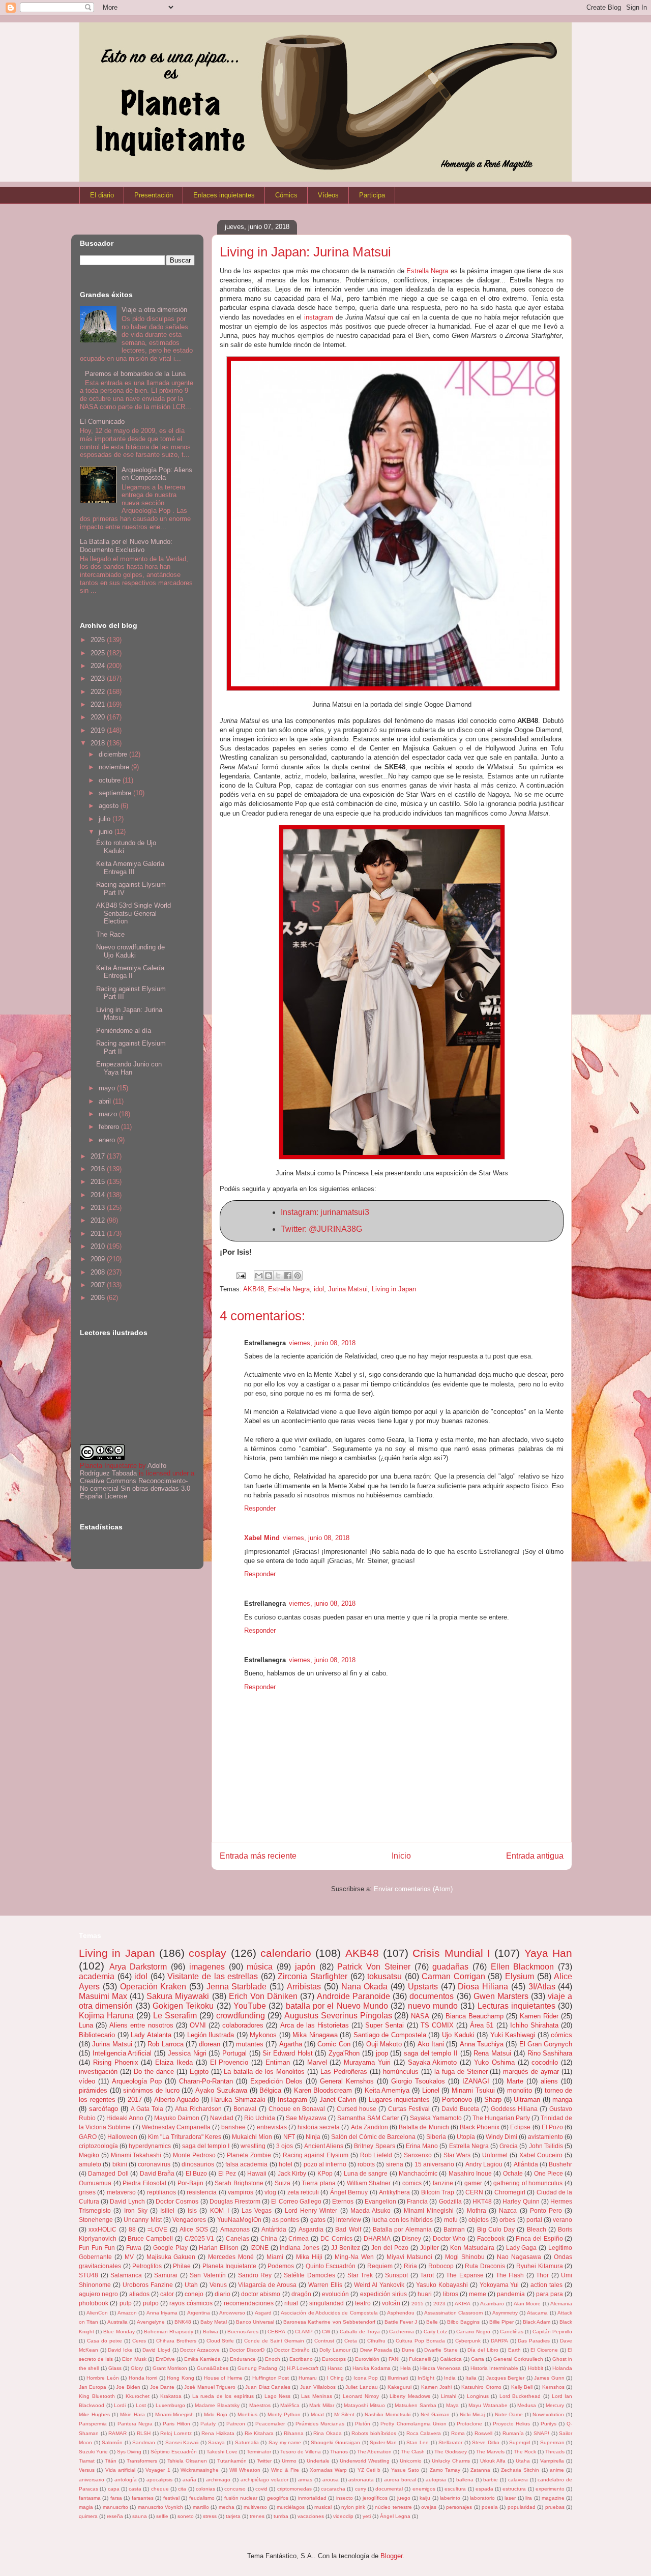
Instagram (292, 2100)
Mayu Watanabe (488, 2405)
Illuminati (398, 2378)
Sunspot (396, 2275)
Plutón (363, 2424)
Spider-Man (383, 2442)
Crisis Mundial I (451, 1953)
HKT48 (482, 2201)
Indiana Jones (300, 2248)
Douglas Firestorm (235, 2201)
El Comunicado (102, 422)
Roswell (483, 2433)
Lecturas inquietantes (516, 2006)
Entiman (278, 2062)
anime (557, 2470)
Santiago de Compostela (390, 2035)
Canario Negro (473, 2332)
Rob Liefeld (376, 2155)
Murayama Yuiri (367, 2062)
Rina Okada (328, 2433)
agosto (110, 806)
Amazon (127, 2313)
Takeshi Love (222, 2452)
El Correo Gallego (296, 2201)
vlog (270, 2192)
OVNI (198, 2025)
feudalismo (202, 2498)
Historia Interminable (494, 2368)
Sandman (144, 2442)
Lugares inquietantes (400, 2100)
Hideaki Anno (125, 2118)
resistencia (202, 2192)
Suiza (283, 2183)
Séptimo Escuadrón (174, 2452)
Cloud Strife (220, 2341)
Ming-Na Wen (354, 2257)
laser (510, 2498)
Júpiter (430, 2248)
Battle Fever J (401, 2322)
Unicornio (411, 2461)
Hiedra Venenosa (440, 2368)
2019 (99, 730)
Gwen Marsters (501, 1996)
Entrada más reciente (258, 1856)
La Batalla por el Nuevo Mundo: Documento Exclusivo (126, 546)
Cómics (286, 195)
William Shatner (369, 2183)
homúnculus (401, 2072)
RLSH (144, 2433)
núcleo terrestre (393, 2507)
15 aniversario (434, 2164)
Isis (192, 2210)
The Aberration (374, 2452)
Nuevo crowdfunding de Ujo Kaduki (130, 951)
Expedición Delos (276, 2081)
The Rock (525, 2452)
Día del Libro (483, 2350)
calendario (286, 1953)
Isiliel (167, 2210)
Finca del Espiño (539, 2238)
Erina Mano (422, 2146)
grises (87, 2192)
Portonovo (457, 2100)
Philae (182, 2266)
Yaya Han (548, 1953)
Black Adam (537, 2322)
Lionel (431, 2090)
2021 (99, 704)
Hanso (335, 2368)
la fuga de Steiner (461, 2072)
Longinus (478, 2396)
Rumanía (513, 2433)
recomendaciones (249, 2303)
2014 (99, 1195)
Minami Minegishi (429, 2210)
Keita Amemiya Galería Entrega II (130, 972)
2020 (99, 717)
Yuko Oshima (494, 2062)
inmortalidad (312, 2498)
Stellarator (450, 2442)
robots (366, 2164)
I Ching (335, 2378)
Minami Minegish (175, 2414)
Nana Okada (365, 1987)
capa (114, 2489)
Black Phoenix (480, 2127)
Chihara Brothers (176, 2341)
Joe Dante (162, 2387)
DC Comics (336, 2238)
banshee (233, 2127)
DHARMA (377, 2238)
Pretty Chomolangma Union (413, 2424)
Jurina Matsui (348, 1289)
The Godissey (451, 2452)
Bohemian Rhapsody (169, 2332)
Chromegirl (510, 2192)
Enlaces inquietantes (224, 195)
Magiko (89, 2155)
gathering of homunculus (528, 2183)
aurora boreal (400, 2480)
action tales (546, 2285)
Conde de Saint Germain (274, 2341)
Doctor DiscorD (247, 2350)
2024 (99, 666)
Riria (410, 2266)
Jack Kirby (292, 2173)
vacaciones (311, 2516)
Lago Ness (278, 2396)
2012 (99, 1220)
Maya (452, 2405)
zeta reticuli (303, 2192)
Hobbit (536, 2368)
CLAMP (304, 2332)
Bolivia (211, 2332)
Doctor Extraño (292, 2350)
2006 (99, 1298)
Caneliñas (512, 2332)
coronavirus (154, 2164)
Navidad (222, 2118)
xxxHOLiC (102, 2229)
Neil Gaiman (435, 2414)
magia (86, 2507)
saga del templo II (431, 2053)
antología (126, 2480)
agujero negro (98, 2294)
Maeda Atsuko (371, 2210)
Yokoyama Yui (499, 2285)
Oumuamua (95, 2183)
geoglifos (278, 2498)
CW (326, 2332)
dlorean (210, 2044)
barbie (491, 2480)
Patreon (236, 2424)
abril (106, 1101)
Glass (115, 2368)
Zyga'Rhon (344, 2053)
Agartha (291, 2044)
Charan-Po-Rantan (206, 2081)
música (260, 1967)
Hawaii (257, 2173)
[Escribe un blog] (269, 1276)
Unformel (495, 2155)
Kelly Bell (522, 2387)
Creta (351, 2341)
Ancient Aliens (324, 2146)
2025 (99, 653)
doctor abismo (261, 2294)
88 (132, 2229)
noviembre (115, 767)
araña (189, 2480)
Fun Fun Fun (97, 2248)
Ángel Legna (395, 2516)
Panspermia (93, 2424)
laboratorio (482, 2498)
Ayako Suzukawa (221, 2090)
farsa (116, 2498)
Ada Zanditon (369, 2127)
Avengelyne (151, 2322)
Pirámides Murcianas (320, 2424)
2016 (99, 1169)
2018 (99, 743)
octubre (111, 780)
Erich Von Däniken (263, 1996)
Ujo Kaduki (458, 2035)
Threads (555, 2452)
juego (404, 2498)
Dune (408, 2350)
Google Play (170, 2248)
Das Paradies (534, 2341)
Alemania (561, 2304)
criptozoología (98, 2146)
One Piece (549, 2173)
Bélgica (270, 2090)
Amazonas (235, 2229)
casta (135, 2489)
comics (412, 2183)
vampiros (241, 2192)
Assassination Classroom (453, 2313)
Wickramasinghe (200, 2470)
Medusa (527, 2405)
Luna (86, 2025)
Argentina (199, 2313)
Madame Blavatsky (217, 2405)
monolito (520, 2090)
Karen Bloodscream (323, 2090)
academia (97, 1976)
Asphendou (401, 2313)
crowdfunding (241, 2016)
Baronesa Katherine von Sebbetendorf (329, 2322)
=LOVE (157, 2229)
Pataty (208, 2424)
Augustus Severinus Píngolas (338, 2016)
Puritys (549, 2424)
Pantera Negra (135, 2424)
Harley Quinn (521, 2201)
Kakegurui (400, 2387)
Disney (411, 2238)
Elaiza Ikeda (174, 2062)
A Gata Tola (147, 2109)
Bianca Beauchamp (475, 2016)
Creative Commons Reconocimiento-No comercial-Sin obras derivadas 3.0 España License (135, 1488)
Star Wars (457, 2155)
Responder (260, 1508)
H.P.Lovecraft (303, 2368)
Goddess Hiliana (514, 2109)
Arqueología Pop (137, 2081)
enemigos (424, 2489)
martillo (201, 2507)
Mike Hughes (94, 2414)
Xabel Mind (262, 1538)
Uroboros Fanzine (148, 2285)
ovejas (429, 2507)
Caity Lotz (435, 2332)
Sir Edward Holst (287, 2053)
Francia (417, 2201)
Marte (515, 2081)
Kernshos (553, 2387)
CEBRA (276, 2332)
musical (323, 2507)
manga (562, 2100)
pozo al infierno (325, 2164)
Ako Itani (431, 2044)
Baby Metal (214, 2322)
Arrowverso (232, 2313)
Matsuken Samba (416, 2405)
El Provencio (229, 2062)
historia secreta (319, 2127)
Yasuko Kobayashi (442, 2285)
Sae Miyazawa (306, 2118)
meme (478, 2294)
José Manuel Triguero (210, 2387)
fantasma (90, 2498)
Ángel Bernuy (349, 2192)
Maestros (260, 2405)
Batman (454, 2229)
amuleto (90, 2164)
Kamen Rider (539, 2016)
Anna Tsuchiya (482, 2044)
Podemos (281, 2266)
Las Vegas (257, 2210)
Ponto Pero (546, 2210)
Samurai (166, 2275)
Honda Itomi (143, 2378)
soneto (186, 2516)
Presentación (154, 195)
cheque (160, 2489)
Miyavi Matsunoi (409, 2257)
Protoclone (469, 2424)
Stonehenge (96, 2220)
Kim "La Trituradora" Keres (185, 2137)
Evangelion (380, 2201)
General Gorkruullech (518, 2359)
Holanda (562, 2368)
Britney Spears (374, 2146)
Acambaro (492, 2304)
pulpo (151, 2303)
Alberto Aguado (177, 2100)
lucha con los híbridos (403, 2220)
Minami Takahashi (136, 2155)
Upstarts (423, 1987)
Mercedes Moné (231, 2257)
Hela (406, 2368)
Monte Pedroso (194, 2155)
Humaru (308, 2378)
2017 (99, 1156)
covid (261, 2489)
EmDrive (165, 2359)
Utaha (523, 2461)
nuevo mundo (433, 2006)
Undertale (318, 2461)
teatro (363, 2303)
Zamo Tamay (445, 2470)
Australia (117, 2322)
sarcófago (103, 2109)
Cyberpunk (468, 2341)
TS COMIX (437, 2025)
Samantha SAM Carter (368, 2118)
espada (484, 2489)
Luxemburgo (170, 2405)
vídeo (87, 2081)
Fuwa (134, 2248)
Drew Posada (376, 2350)
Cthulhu (376, 2341)
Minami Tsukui (473, 2090)
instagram (319, 317)
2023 (99, 678)
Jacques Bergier (505, 2378)
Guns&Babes (213, 2368)
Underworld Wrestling (365, 2461)
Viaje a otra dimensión (154, 310)
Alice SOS (194, 2229)
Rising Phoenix (116, 2062)
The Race (110, 934)
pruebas (555, 2507)
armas (305, 2480)
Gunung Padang (257, 2368)
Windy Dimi (501, 2137)
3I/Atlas (542, 1987)
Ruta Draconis (485, 2266)
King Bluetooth (97, 2396)
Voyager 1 (158, 2470)
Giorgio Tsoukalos (418, 2081)
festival (171, 2498)
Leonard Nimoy (361, 2396)
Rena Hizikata (218, 2433)
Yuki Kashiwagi (513, 2035)
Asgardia (311, 2229)
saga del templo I (206, 2146)
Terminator (259, 2452)
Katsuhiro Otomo (481, 2387)
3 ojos (285, 2146)
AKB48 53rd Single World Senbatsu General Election (134, 913)
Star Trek (360, 2275)
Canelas (238, 2238)
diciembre (114, 754)
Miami (275, 2257)
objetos (479, 2220)
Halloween (122, 2137)
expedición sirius (383, 2294)
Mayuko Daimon (177, 2118)
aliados (139, 2294)
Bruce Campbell (150, 2238)
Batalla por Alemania (402, 2229)
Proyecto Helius (511, 2424)
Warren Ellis (325, 2285)
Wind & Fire (285, 2470)
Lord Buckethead (520, 2396)
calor (167, 2294)
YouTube (250, 2006)
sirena (395, 2164)
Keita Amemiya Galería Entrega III (130, 868)
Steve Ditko (486, 2442)
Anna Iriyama (162, 2313)
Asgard (263, 2313)
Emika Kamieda (202, 2359)
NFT (289, 2137)
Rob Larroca (165, 2044)
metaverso (121, 2192)
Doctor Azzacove (200, 2350)
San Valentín (208, 2275)
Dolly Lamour (335, 2350)
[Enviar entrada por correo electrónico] (240, 1275)
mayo (108, 1088)
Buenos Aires (243, 2332)
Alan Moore (527, 2304)
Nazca (508, 2210)
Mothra (477, 2210)
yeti (367, 2516)
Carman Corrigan (453, 1976)
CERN (474, 2192)
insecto (345, 2498)
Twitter (264, 2461)
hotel (286, 2164)
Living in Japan (394, 1289)
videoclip (343, 2516)
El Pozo (552, 2127)
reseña (115, 2516)
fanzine (443, 2183)
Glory (137, 2368)
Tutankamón (232, 2461)
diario (223, 2294)
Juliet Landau (361, 2387)
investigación (98, 2072)
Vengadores (189, 2220)
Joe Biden (128, 2387)
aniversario (92, 2480)
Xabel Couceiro (541, 2155)
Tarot (427, 2275)
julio (106, 819)
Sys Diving (129, 2452)
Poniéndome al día (124, 1031)
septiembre (116, 793)
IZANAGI (476, 2081)
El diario (102, 195)
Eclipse (520, 2127)
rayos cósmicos (191, 2303)
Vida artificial (120, 2470)
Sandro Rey (255, 2275)
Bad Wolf (348, 2229)
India (450, 2378)
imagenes (207, 1967)
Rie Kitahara (259, 2433)
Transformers (142, 2461)
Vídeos (328, 195)
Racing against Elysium (316, 2155)
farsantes (143, 2498)
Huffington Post (271, 2378)
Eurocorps (334, 2359)
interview (349, 2220)
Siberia (436, 2137)
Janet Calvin (338, 2100)
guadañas (450, 1967)
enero (108, 1140)
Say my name (285, 2442)
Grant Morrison (170, 2368)
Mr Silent (345, 2414)
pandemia (511, 2294)
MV (129, 2257)
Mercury (555, 2405)
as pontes (286, 2220)
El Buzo (196, 2173)
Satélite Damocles (309, 2275)
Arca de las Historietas (315, 2025)
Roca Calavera (424, 2433)
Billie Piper (501, 2322)
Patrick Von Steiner (374, 1967)
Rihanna (294, 2433)
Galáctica (451, 2359)
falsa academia (246, 2164)
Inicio (401, 1856)
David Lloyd (156, 2350)
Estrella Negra (427, 271)
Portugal (234, 2053)
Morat (317, 2414)
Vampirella (552, 2461)
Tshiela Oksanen (187, 2461)
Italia (471, 2378)
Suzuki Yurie (93, 2452)
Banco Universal (255, 2322)
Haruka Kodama (372, 2368)
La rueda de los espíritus (223, 2396)
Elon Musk (134, 2359)
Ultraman (527, 2100)
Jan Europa (93, 2387)
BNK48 (183, 2322)
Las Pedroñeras (344, 2072)
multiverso (255, 2507)
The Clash (413, 2452)
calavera (518, 2480)
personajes (459, 2507)
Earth (514, 2350)
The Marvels (490, 2452)
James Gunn (549, 2378)
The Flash (510, 2275)
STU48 (88, 2275)
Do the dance (154, 2072)
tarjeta (233, 2516)
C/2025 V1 (200, 2238)
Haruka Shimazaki (238, 2100)
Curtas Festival (409, 2109)
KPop (325, 2173)
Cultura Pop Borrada (420, 2341)
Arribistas (304, 1987)
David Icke (120, 2350)
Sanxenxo (418, 2155)
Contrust (324, 2341)
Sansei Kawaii (182, 2442)
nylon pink (353, 2507)
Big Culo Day (496, 2229)
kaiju (425, 2498)
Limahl (449, 2396)
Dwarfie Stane (441, 2350)
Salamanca (126, 2275)
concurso (235, 2489)
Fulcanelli (420, 2359)
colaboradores (243, 2025)
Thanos (339, 2452)
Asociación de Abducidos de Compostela (329, 2313)
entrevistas (272, 2127)
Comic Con (334, 2044)
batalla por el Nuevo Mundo (337, 2006)
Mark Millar (322, 2405)
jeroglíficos (375, 2498)
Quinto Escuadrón (331, 2266)
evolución (335, 2294)
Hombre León (102, 2378)
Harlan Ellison (219, 2248)
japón (305, 1967)
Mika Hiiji (309, 2257)
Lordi (120, 2405)
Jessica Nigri (187, 2053)
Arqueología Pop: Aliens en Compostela (157, 474)
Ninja (313, 2137)
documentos (432, 1996)
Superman (552, 2442)
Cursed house (357, 2109)
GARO (88, 2137)
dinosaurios (198, 2164)
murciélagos (291, 2507)
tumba (281, 2516)
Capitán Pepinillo (552, 2332)
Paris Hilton (176, 2424)
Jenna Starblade (237, 1987)
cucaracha (333, 2489)
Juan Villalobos (318, 2387)
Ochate (513, 2173)
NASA (420, 2016)
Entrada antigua (535, 1856)
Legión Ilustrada (211, 2035)
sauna (140, 2516)
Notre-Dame (509, 2414)
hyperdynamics (150, 2146)
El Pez (227, 2173)
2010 (99, 1246)
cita (182, 2489)
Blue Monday (119, 2332)
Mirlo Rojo (216, 2414)
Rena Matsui (492, 2053)
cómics (561, 2035)
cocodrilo (545, 2062)
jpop (382, 2053)
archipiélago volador (264, 2480)
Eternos (343, 2201)
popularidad (522, 2507)
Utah (191, 2285)
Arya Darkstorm (138, 1967)
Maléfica (290, 2405)
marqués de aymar (531, 2072)
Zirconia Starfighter (313, 1976)
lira (529, 2498)
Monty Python (284, 2414)
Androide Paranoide (353, 1996)
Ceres (139, 2341)
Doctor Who (449, 2238)
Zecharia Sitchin (520, 2470)
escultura (455, 2489)
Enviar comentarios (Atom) (413, 1889)
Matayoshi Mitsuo (364, 2405)
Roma (458, 2433)
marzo (109, 1114)
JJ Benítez (346, 2248)
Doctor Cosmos (177, 2201)
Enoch (273, 2359)
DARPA (499, 2341)
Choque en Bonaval (297, 2109)
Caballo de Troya (360, 2332)
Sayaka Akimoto (433, 2062)
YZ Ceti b (369, 2470)
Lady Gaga (522, 2248)
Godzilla (450, 2201)
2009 (99, 1259)
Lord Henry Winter (311, 2210)
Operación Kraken (153, 1987)
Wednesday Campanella (176, 2127)
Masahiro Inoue (470, 2173)
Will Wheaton (245, 2470)
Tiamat (87, 2461)
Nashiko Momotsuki (388, 2414)
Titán (111, 2461)
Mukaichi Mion (252, 2137)
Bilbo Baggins (463, 2322)
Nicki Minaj (472, 2414)
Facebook (491, 2238)
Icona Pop (366, 2378)
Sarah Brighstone (239, 2183)
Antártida (274, 2229)
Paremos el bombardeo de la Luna (135, 374)
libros (451, 2294)
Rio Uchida (260, 2118)
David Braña (157, 2173)
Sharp (493, 2100)
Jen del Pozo (390, 2248)
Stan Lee (418, 2442)
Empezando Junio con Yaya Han (129, 1068)
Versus (87, 2470)
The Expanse (465, 2275)
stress (210, 2516)
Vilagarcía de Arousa (267, 2285)
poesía (490, 2507)
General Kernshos (347, 2081)
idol (319, 1289)
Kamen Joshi (436, 2387)
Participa (372, 195)
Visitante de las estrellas (213, 1976)
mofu (451, 2220)
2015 (99, 1182)
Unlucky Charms (451, 2461)
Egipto (199, 2072)
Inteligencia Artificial (122, 2053)
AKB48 (254, 1289)
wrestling (253, 2146)
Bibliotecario (97, 2035)
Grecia (509, 2146)
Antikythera (394, 2192)
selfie (162, 2516)
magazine (553, 2498)
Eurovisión (367, 2359)
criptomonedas (294, 2489)
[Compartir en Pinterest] (298, 1276)
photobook (94, 2303)
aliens (549, 2081)
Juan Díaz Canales (268, 2387)
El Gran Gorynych (546, 2044)
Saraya (216, 2442)
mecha (227, 2507)
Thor (542, 2275)
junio (107, 832)
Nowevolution (548, 2414)
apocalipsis (159, 2480)
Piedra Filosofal (144, 2183)
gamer (473, 2183)
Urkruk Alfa (493, 2461)
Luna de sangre (366, 2173)
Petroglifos (147, 2266)
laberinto (450, 2498)
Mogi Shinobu (465, 2257)
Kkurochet (138, 2396)
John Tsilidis (546, 2146)
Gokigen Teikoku (183, 2006)
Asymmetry (505, 2313)
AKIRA (463, 2304)
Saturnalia (247, 2442)
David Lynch (127, 2201)
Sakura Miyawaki (178, 1996)
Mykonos (263, 2035)
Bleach (537, 2229)
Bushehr (560, 2164)
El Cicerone (544, 2350)
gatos (318, 2220)
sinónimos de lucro (151, 2090)
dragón (301, 2294)
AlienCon (97, 2313)
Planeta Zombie (249, 2155)
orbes (507, 2220)
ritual (291, 2303)
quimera (88, 2516)
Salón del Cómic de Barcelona (373, 2137)
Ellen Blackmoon (523, 1967)
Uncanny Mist (142, 2220)
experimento (550, 2489)
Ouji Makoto (384, 2044)
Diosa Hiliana (483, 1987)
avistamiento (545, 2137)
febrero (110, 1127)
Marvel (317, 2062)
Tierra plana (319, 2183)
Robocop (441, 2266)
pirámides (93, 2090)
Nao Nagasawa (519, 2257)
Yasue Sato (405, 2470)
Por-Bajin (190, 2183)
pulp (126, 2303)
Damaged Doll (108, 2173)
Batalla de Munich (424, 2127)
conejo (194, 2294)
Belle (432, 2322)
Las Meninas (317, 2396)
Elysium (520, 1976)
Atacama (537, 2313)
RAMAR (117, 2433)
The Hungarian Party (501, 2118)
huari (425, 2294)
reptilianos (161, 2192)
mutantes (250, 2044)
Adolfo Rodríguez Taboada (123, 1469)
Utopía (466, 2137)
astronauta (361, 2480)
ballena (465, 2480)
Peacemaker (270, 2424)
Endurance (243, 2359)
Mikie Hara (132, 2414)
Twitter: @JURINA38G (321, 1229)
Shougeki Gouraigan (335, 2442)
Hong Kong (180, 2378)
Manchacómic (418, 2173)
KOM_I (219, 2210)
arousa (331, 2480)
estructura (514, 2489)
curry (361, 2489)
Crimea (299, 2238)
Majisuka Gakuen (171, 2257)
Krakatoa (171, 2396)
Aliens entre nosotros (141, 2025)
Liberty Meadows (410, 2396)
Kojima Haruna (106, 2016)
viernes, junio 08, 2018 (322, 1343)
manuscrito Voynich (160, 2507)
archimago (218, 2480)
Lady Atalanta (151, 2035)
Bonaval (245, 2109)
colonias (205, 2489)
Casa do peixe (105, 2341)
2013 (99, 1208)
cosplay (208, 1953)
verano (563, 2220)
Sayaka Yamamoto (436, 2118)
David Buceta (460, 2109)
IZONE (259, 2248)
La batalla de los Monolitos (264, 2072)
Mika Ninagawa (315, 2035)
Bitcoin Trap (438, 2192)
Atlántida (526, 2164)
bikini (120, 2164)
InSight (426, 2378)
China (269, 2238)
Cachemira (402, 2332)
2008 (99, 1272)
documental (389, 2489)
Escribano (301, 2359)
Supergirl (520, 2442)
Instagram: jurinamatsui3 (325, 1212)
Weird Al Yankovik (379, 2285)
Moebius (247, 2414)
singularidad (327, 2303)
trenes (257, 2516)
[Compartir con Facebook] (288, 1276)
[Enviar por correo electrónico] (259, 1276)
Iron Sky (136, 2210)
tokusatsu (384, 1976)
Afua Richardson (198, 2109)
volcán (391, 2303)
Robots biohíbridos (374, 2433)
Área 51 (482, 2025)
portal (534, 2220)
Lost (141, 2405)
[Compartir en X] (278, 1276)
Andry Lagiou (484, 2164)
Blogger (391, 2556)
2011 (99, 1234)
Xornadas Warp (328, 2470)
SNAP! (541, 2433)
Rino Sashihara (550, 2053)
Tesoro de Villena (301, 2452)
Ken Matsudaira (472, 2248)
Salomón (112, 2442)
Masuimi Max (103, 1996)
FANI (394, 2359)
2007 (99, 1285)
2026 (99, 640)
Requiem (380, 2266)
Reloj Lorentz (176, 2433)
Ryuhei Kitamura (540, 2266)
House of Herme (223, 2378)
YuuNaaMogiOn (239, 2220)
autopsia (436, 2480)
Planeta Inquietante (230, 2266)
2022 (99, 692)
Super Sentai (384, 2025)
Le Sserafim (175, 2016)
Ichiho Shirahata (534, 2025)
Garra (478, 2359)
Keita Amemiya (387, 2090)
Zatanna (480, 2470)
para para (550, 2294)
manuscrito (115, 2507)
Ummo (289, 2461)
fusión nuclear (241, 2498)
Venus (218, 2285)
